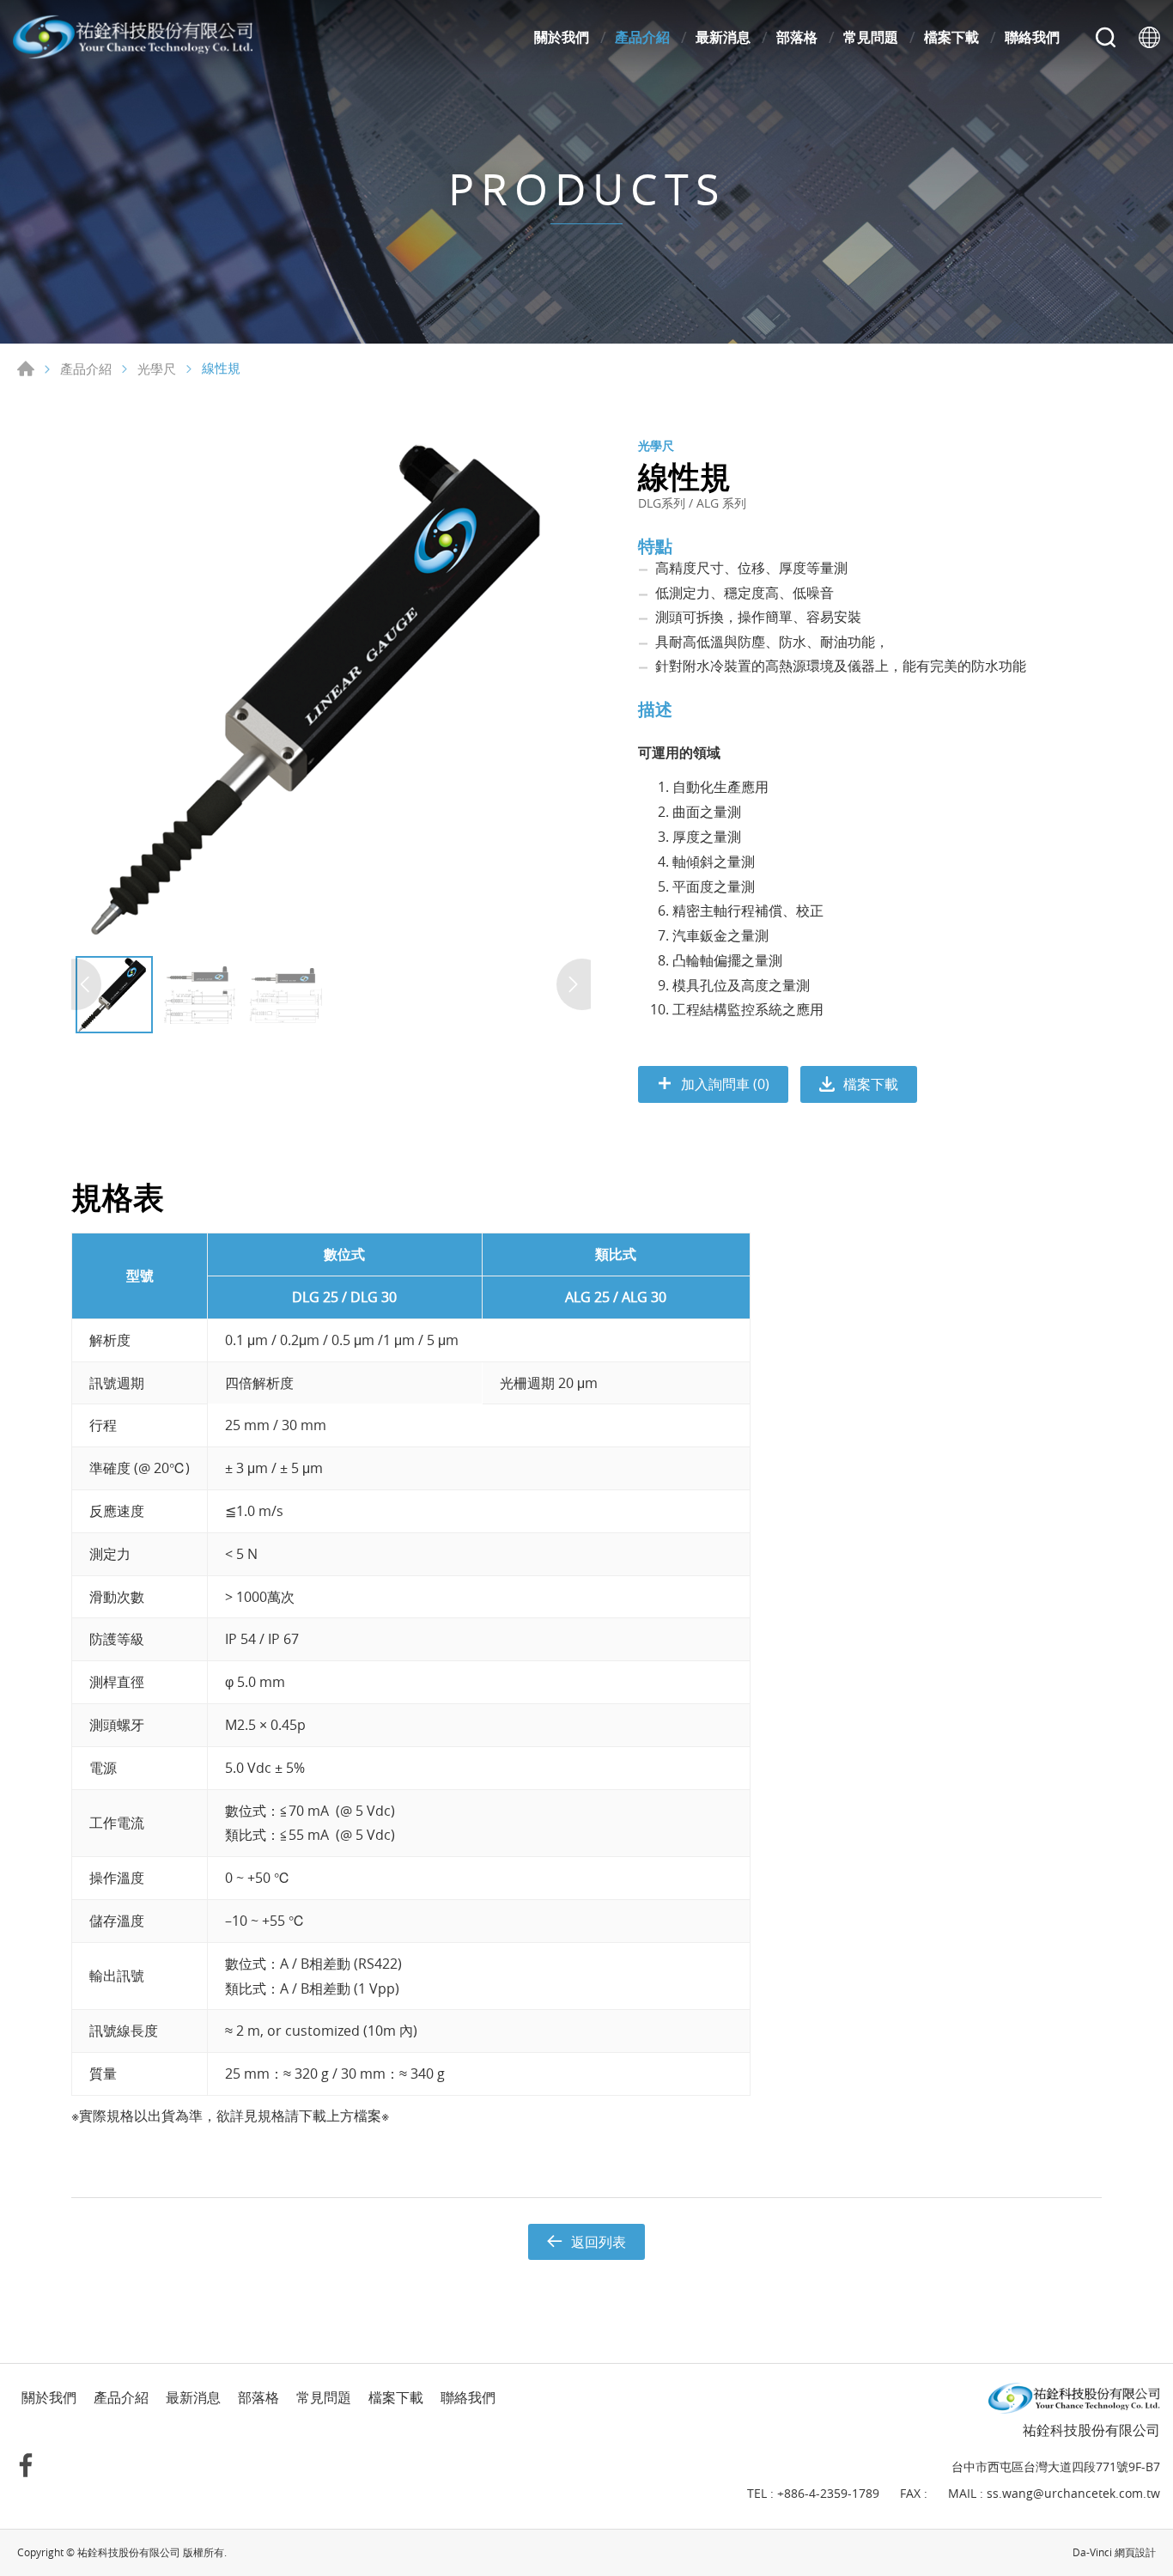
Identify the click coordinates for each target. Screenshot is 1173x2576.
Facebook (26, 2465)
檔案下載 (951, 37)
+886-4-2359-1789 (828, 2493)
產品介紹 (642, 37)
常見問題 (871, 37)
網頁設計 (1135, 2552)
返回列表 (599, 2242)
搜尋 (1106, 37)
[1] (329, 690)
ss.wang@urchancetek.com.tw (1073, 2493)
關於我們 (562, 37)
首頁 (26, 368)
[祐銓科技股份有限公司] (133, 37)
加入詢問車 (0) (725, 1084)
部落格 (797, 37)
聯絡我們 (1032, 37)
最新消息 (723, 37)
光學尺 (157, 369)
